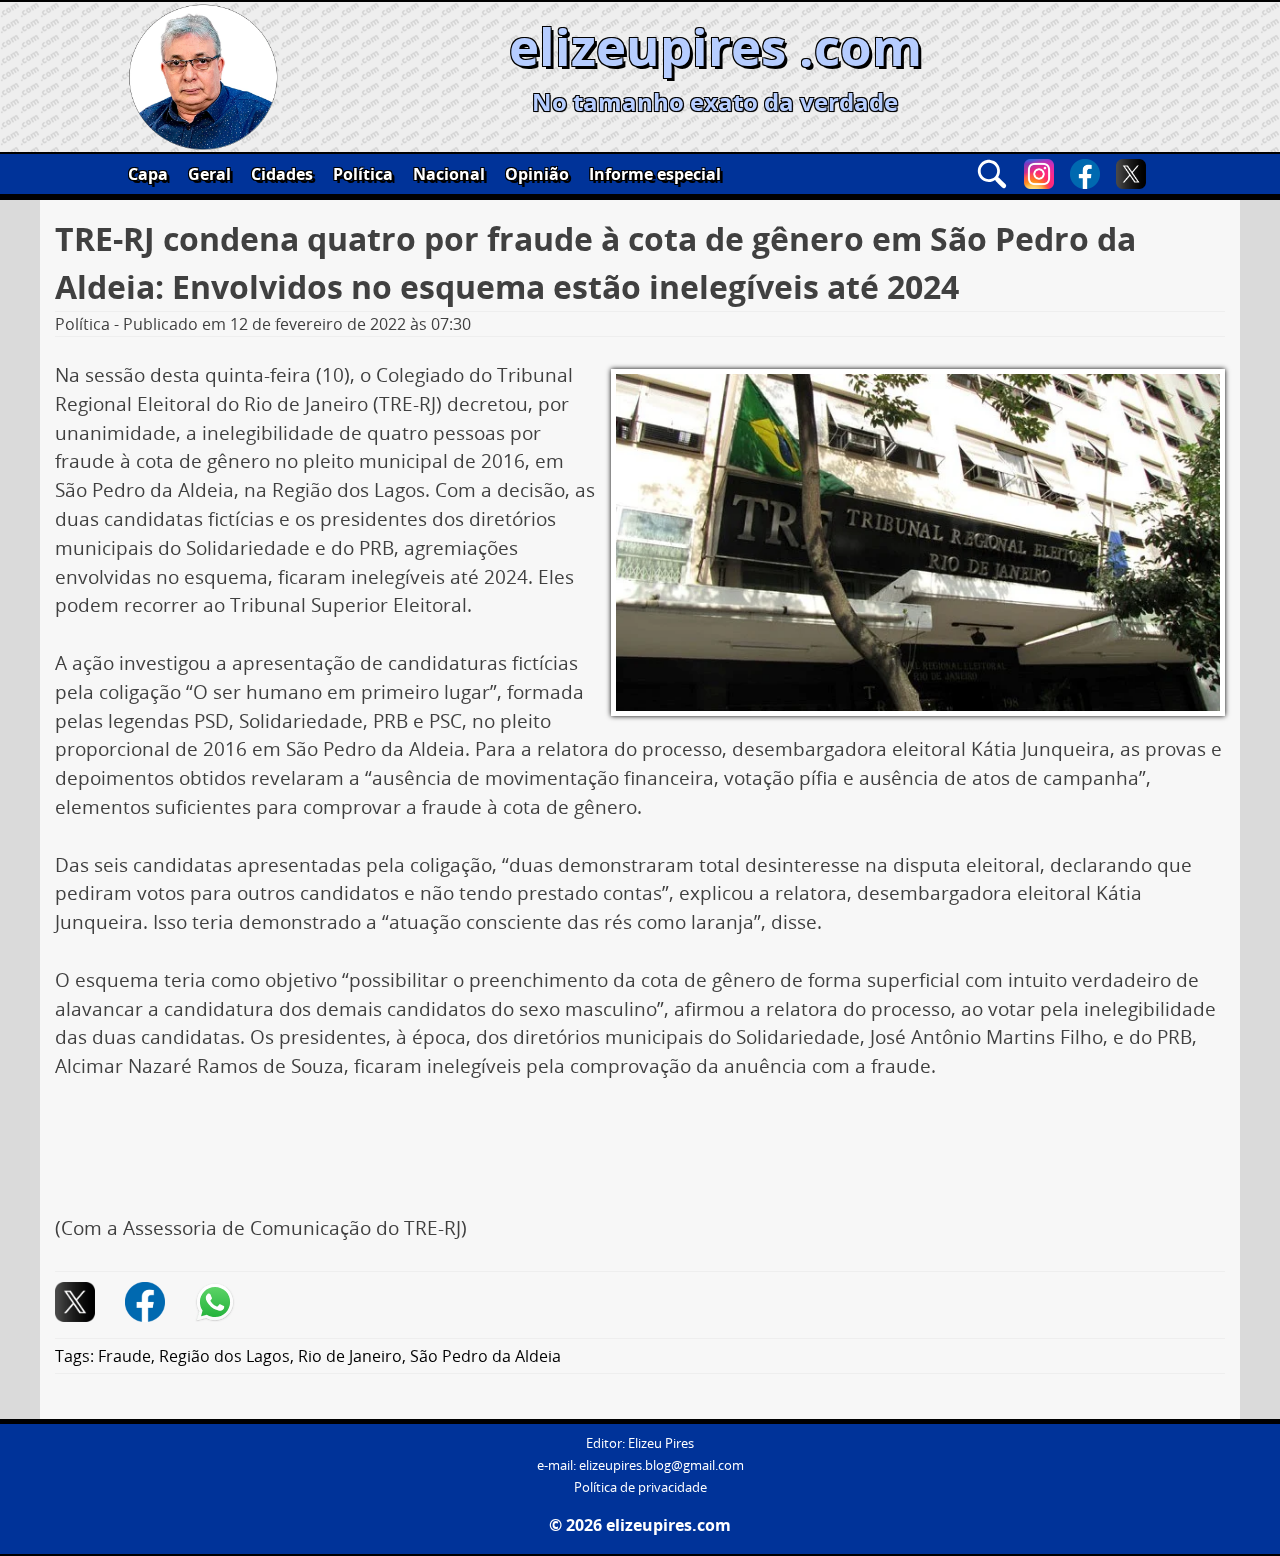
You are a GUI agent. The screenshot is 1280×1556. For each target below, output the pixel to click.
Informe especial (655, 174)
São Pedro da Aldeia (485, 1356)
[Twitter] (1131, 174)
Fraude (124, 1356)
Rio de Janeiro (350, 1356)
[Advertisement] (640, 1155)
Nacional (449, 174)
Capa (148, 174)
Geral (209, 174)
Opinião (537, 174)
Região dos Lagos (224, 1356)
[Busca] (992, 174)
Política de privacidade (640, 1487)
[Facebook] (1085, 174)
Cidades (282, 174)
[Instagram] (1039, 174)
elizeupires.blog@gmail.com (661, 1465)
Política (363, 174)
